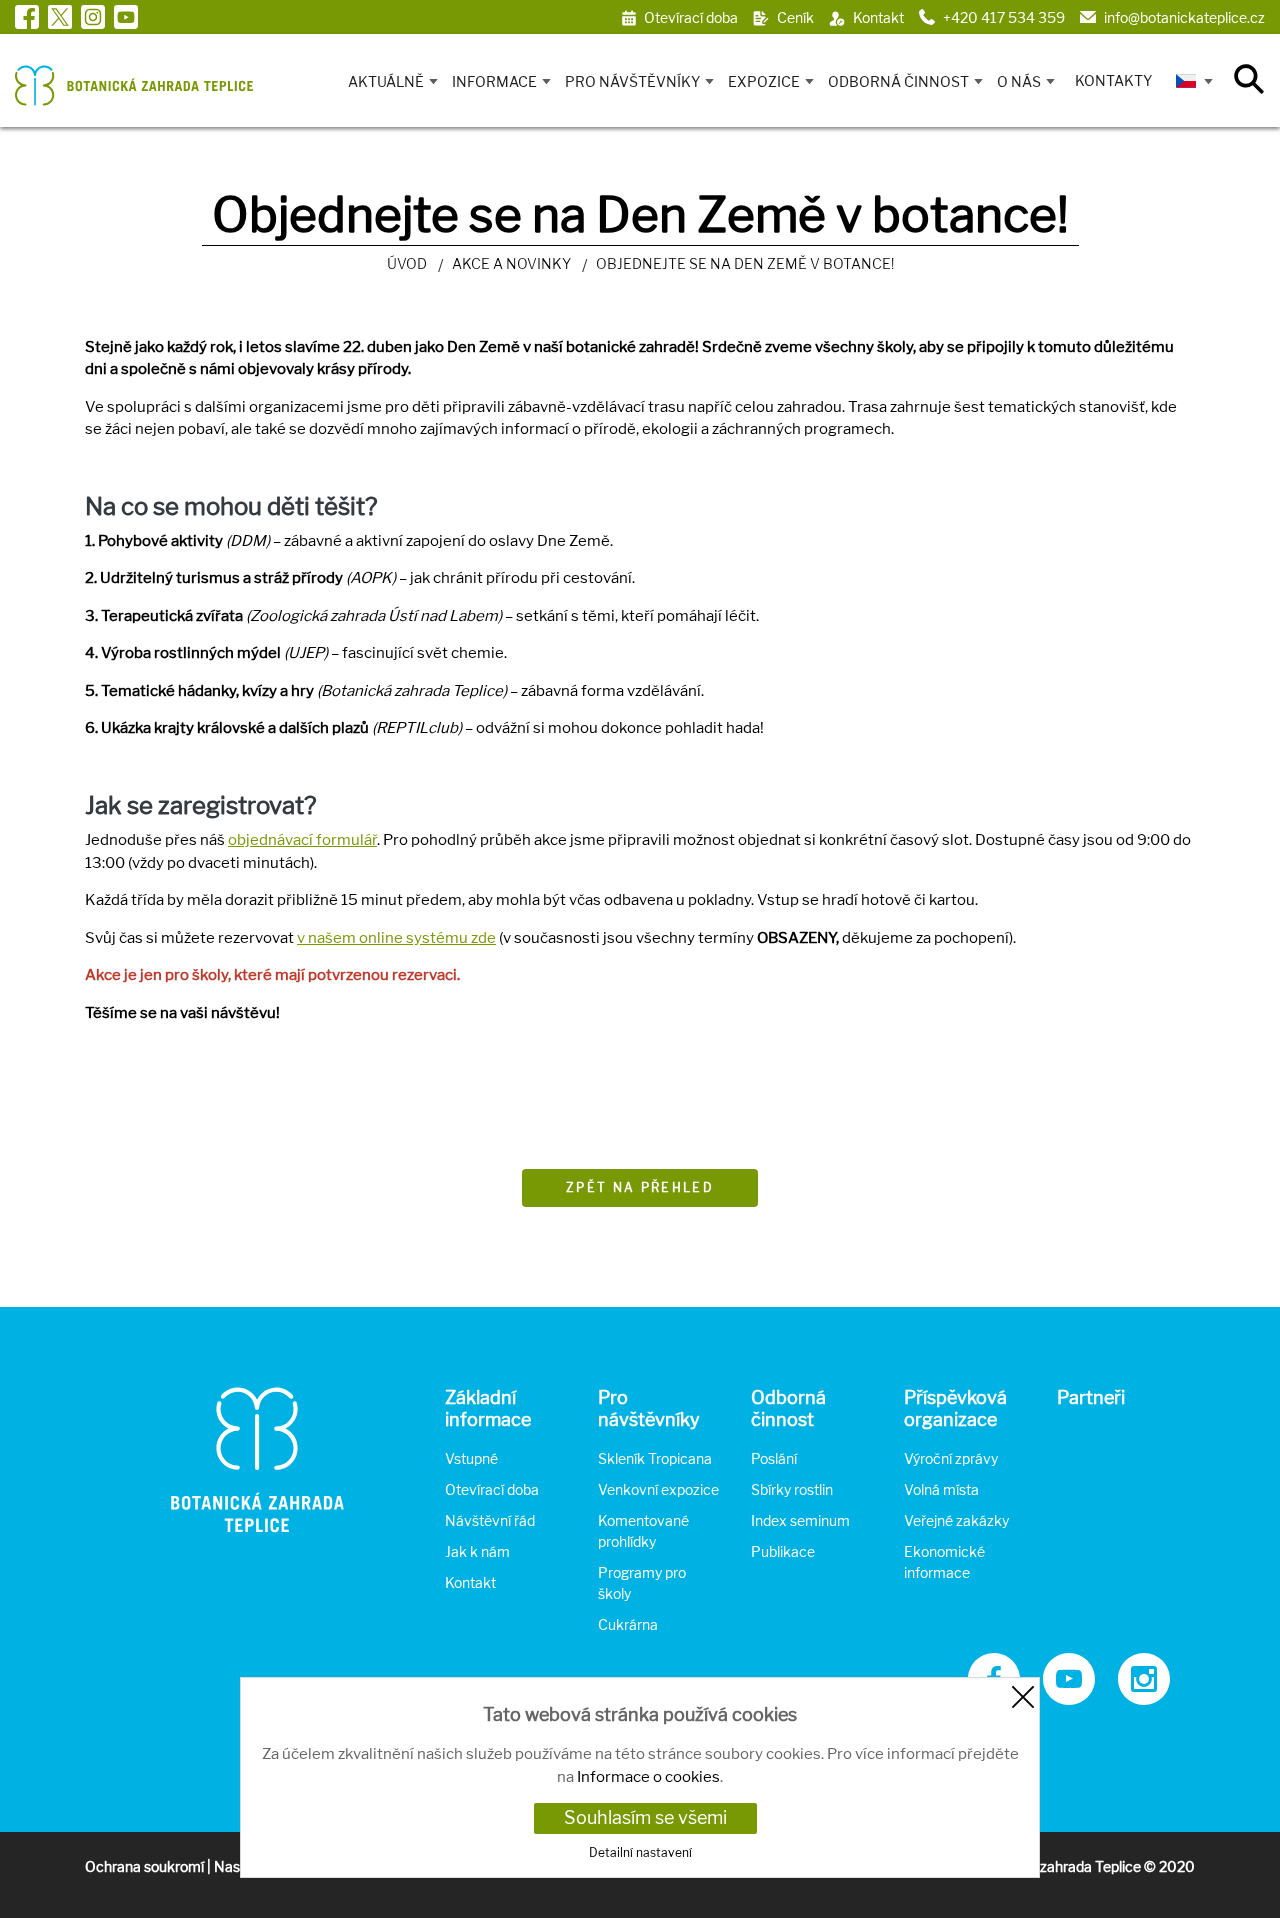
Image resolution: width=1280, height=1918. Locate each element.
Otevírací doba (492, 1489)
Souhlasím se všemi (645, 1817)
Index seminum (800, 1520)
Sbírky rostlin (792, 1489)
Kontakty (1113, 80)
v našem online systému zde (396, 938)
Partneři (1091, 1397)
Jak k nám (477, 1551)
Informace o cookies (648, 1777)
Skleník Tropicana (655, 1458)
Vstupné (471, 1458)
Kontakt (470, 1582)
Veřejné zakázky (956, 1520)
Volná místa (941, 1489)
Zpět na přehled (640, 1187)
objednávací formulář (302, 840)
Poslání (774, 1458)
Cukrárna (628, 1624)
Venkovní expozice (658, 1489)
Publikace (783, 1551)
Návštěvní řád (490, 1520)
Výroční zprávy (951, 1458)
